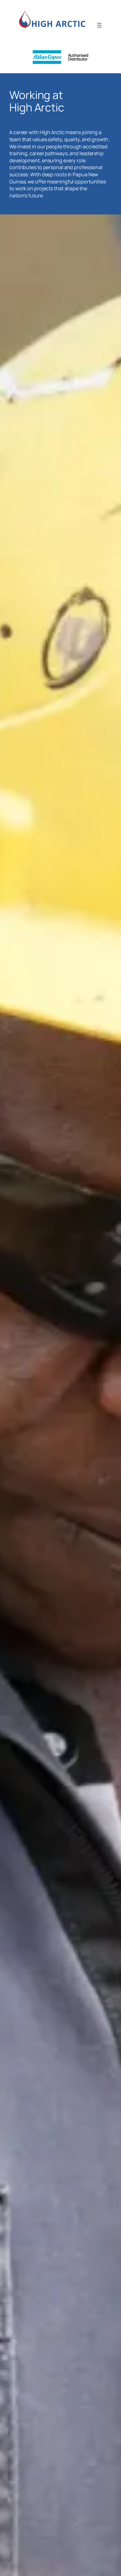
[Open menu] (99, 25)
